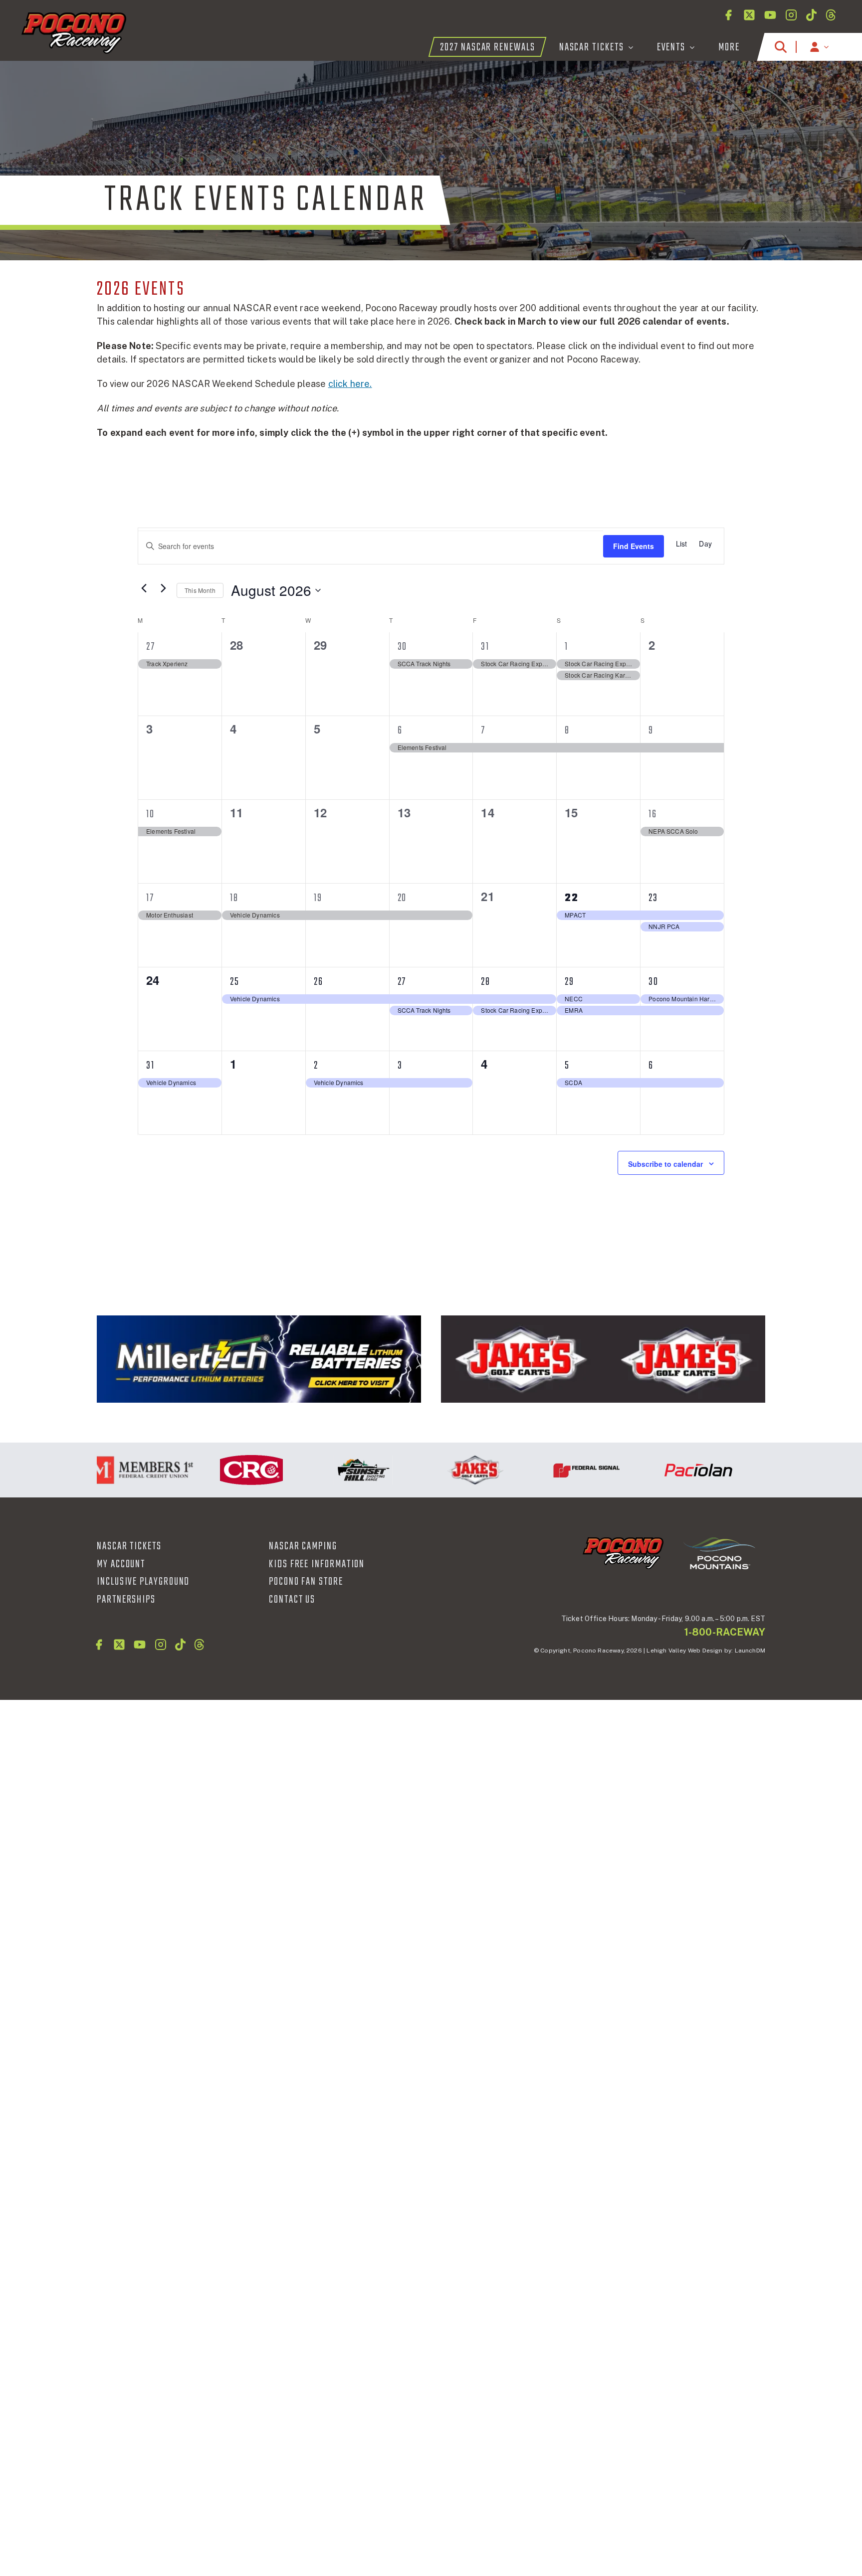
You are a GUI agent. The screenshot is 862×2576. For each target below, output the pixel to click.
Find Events (634, 546)
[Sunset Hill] (323, 1470)
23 (653, 898)
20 (402, 898)
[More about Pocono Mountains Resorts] (719, 1553)
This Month (200, 590)
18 (234, 898)
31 (485, 647)
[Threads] (831, 15)
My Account (121, 1564)
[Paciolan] (658, 1470)
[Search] (781, 47)
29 (569, 982)
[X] (749, 15)
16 (653, 814)
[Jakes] (603, 1359)
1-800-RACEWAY (725, 1632)
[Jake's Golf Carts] (435, 1470)
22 (572, 898)
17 (150, 898)
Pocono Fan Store (306, 1582)
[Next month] (163, 588)
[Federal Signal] (547, 1470)
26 (319, 982)
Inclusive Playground (143, 1582)
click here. (350, 384)
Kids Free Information (317, 1564)
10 (150, 814)
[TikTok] (811, 15)
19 (318, 898)
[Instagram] (791, 15)
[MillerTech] (259, 1359)
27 (151, 647)
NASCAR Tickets (129, 1546)
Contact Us (292, 1600)
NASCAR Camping (303, 1546)
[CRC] (212, 1470)
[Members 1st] (100, 1470)
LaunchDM (750, 1651)
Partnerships (126, 1600)
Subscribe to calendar (665, 1164)
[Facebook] (728, 15)
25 (235, 982)
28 (486, 982)
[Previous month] (144, 588)
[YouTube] (770, 15)
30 (403, 647)
